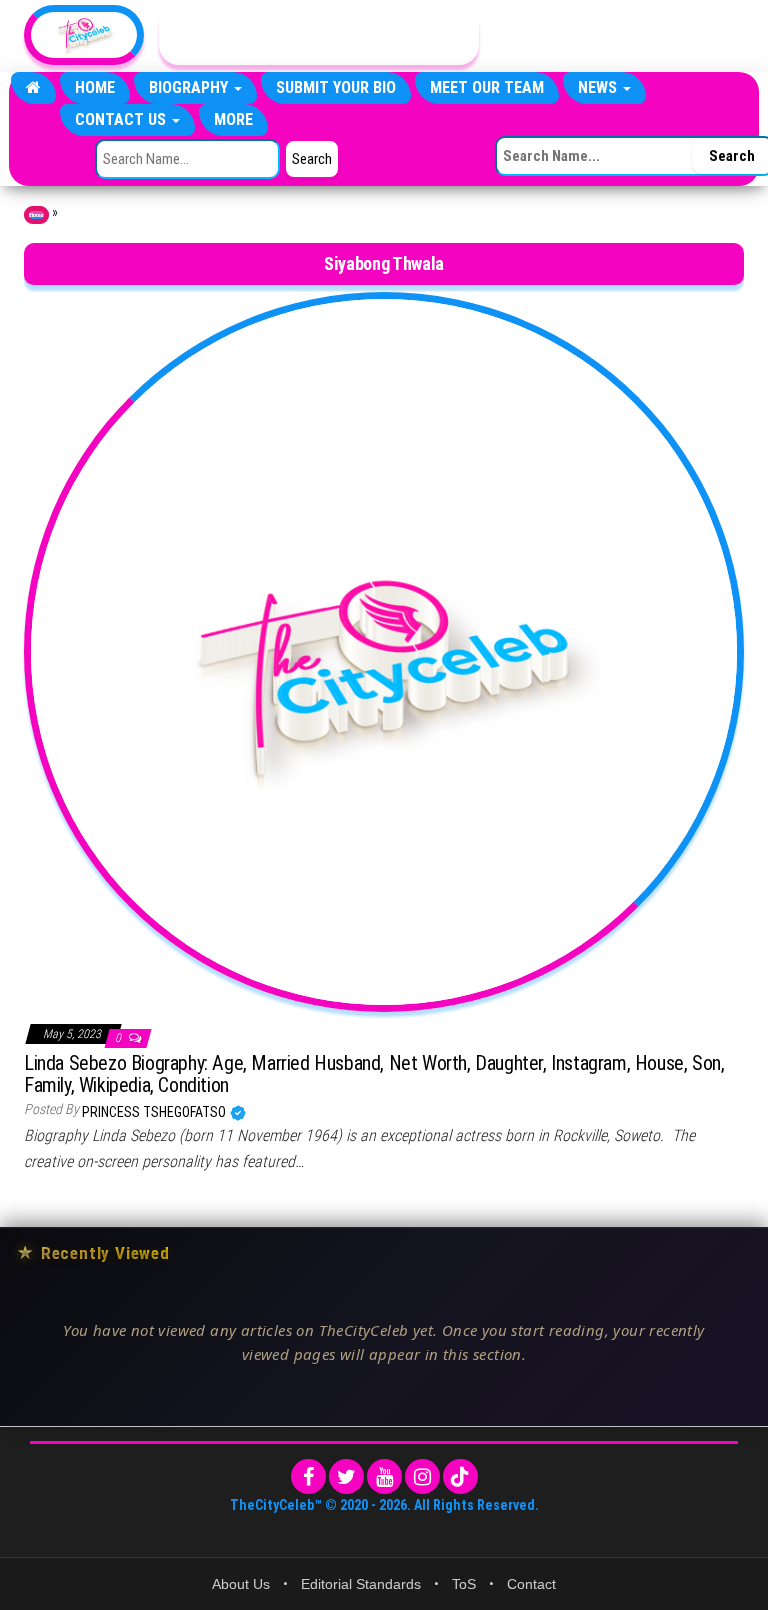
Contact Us (122, 119)
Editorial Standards (361, 1584)
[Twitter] (346, 1476)
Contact (531, 1584)
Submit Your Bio (336, 87)
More (233, 119)
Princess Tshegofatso (155, 1112)
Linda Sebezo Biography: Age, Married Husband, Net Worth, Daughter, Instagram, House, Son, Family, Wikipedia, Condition (374, 1074)
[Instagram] (422, 1476)
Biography (190, 87)
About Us (241, 1584)
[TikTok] (460, 1476)
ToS (464, 1584)
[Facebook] (308, 1476)
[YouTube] (384, 1476)
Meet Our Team (487, 87)
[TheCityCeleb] (33, 88)
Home (95, 87)
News (599, 87)
